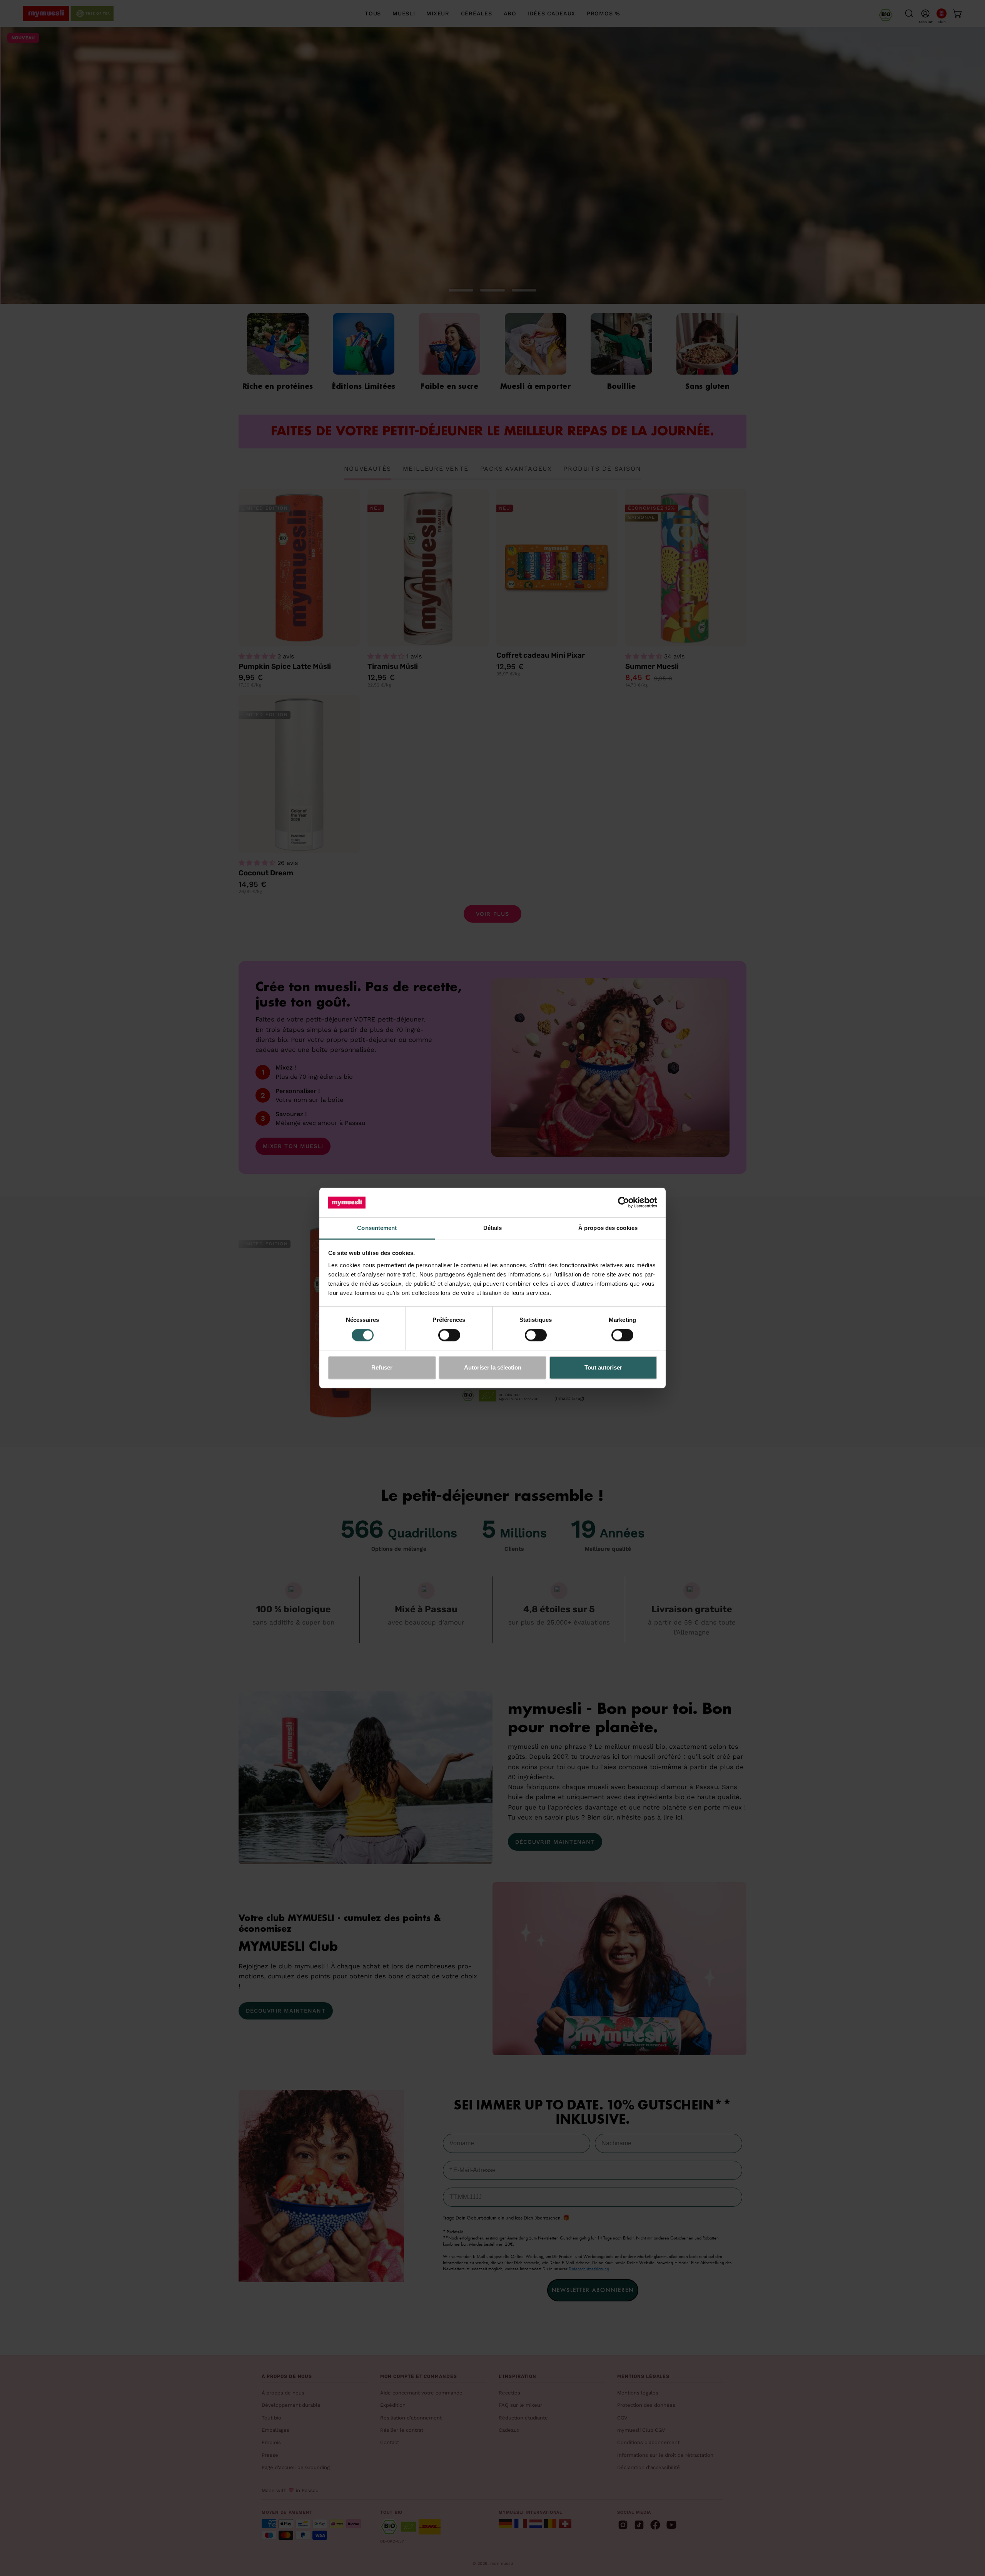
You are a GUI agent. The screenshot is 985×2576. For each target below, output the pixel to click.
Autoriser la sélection (493, 1367)
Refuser (382, 1367)
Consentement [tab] (377, 1228)
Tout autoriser (603, 1367)
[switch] (449, 1335)
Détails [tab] (493, 1228)
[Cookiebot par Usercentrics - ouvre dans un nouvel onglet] (624, 1203)
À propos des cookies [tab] (608, 1228)
